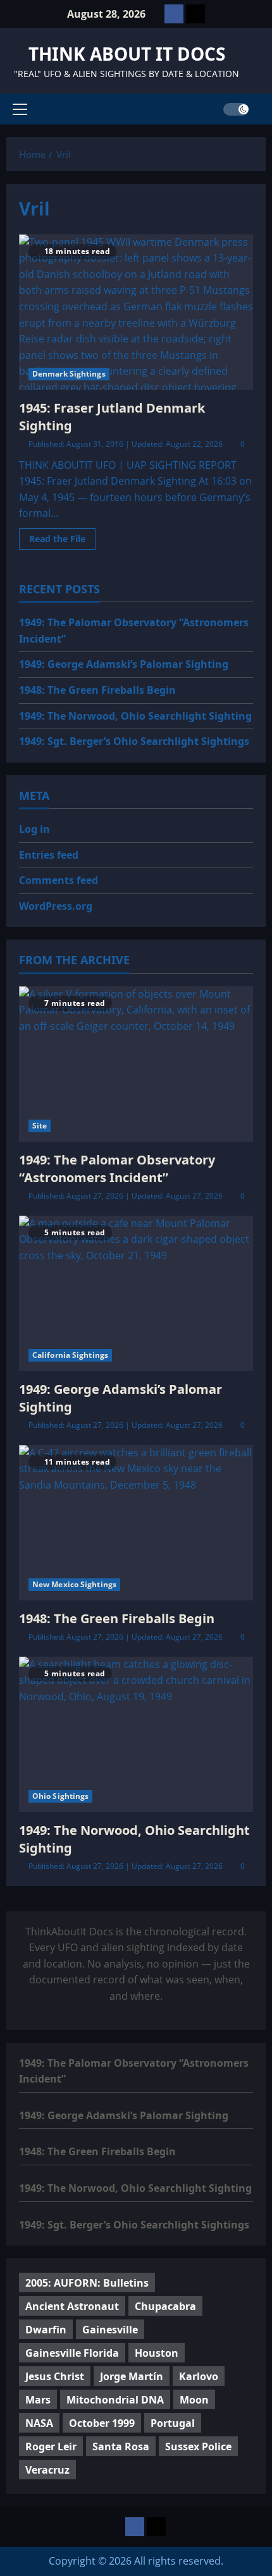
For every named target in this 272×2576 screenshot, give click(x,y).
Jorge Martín (132, 2376)
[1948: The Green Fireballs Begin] (136, 1523)
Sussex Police (198, 2446)
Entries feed (49, 855)
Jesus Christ (55, 2376)
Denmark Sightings (69, 374)
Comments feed (59, 880)
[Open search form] (262, 109)
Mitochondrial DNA (115, 2400)
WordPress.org (56, 906)
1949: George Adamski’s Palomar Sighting (124, 664)
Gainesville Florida (72, 2353)
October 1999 (102, 2423)
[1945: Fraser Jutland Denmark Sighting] (136, 312)
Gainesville (110, 2330)
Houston (157, 2353)
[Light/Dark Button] (236, 109)
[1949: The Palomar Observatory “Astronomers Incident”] (136, 1064)
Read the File (62, 541)
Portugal (173, 2423)
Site (40, 1126)
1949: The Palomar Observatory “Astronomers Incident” (117, 1169)
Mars (38, 2400)
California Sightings (70, 1355)
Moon (194, 2400)
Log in (34, 829)
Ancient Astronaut (72, 2306)
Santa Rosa (121, 2446)
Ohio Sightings (60, 1796)
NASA (39, 2423)
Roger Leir (51, 2446)
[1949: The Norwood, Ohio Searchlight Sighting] (136, 1735)
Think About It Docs (127, 54)
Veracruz (47, 2470)
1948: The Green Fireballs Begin (97, 690)
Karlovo (199, 2376)
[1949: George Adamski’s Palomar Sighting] (136, 1294)
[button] (20, 109)
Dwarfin (46, 2330)
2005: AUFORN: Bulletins (87, 2283)
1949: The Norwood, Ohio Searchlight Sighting (135, 716)
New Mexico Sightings (74, 1584)
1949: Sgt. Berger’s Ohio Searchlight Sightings (134, 741)
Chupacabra (165, 2306)
